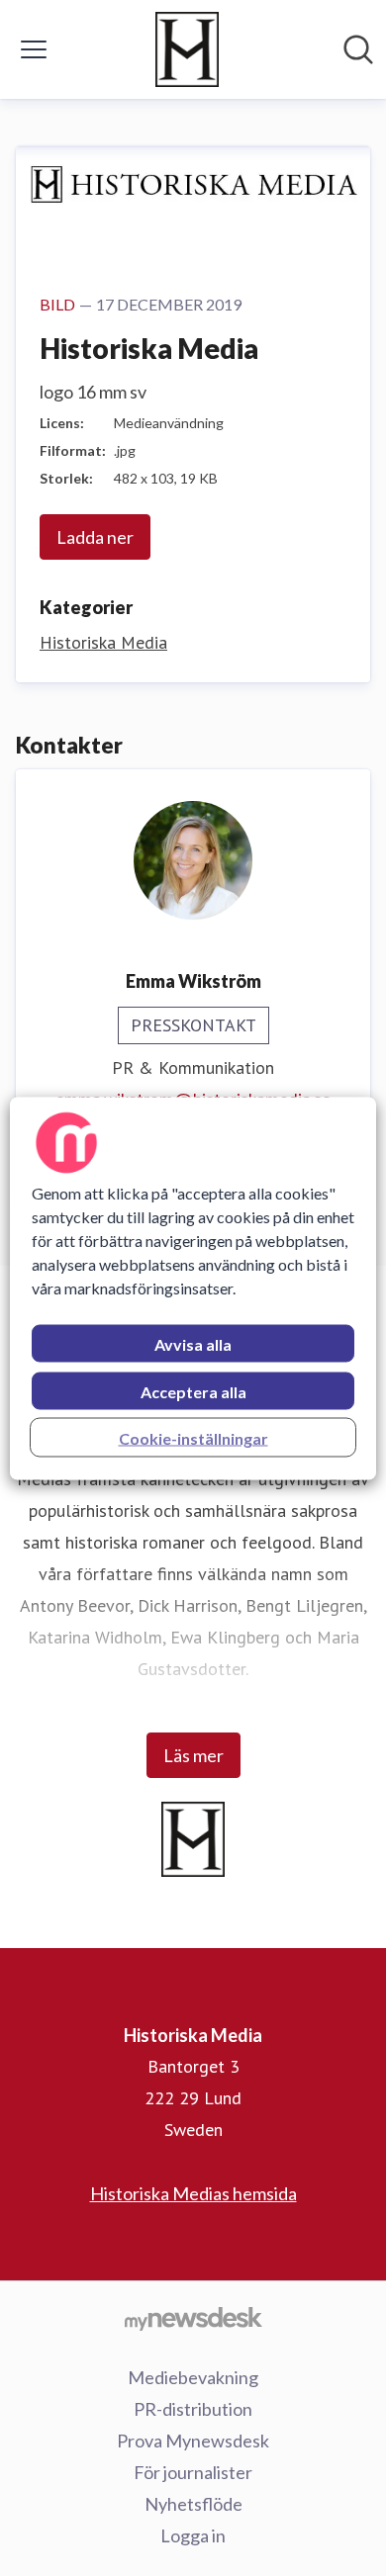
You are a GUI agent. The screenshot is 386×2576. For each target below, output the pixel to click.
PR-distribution (193, 2409)
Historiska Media (103, 642)
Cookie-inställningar (193, 1437)
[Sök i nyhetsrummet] (358, 49)
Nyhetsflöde (193, 2504)
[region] (193, 1288)
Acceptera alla (193, 1391)
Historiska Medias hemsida (193, 2193)
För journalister (193, 2472)
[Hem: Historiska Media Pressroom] (187, 49)
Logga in (193, 2535)
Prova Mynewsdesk (193, 2441)
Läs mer (193, 1755)
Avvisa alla (193, 1343)
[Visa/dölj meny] (34, 49)
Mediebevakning (193, 2377)
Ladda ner (95, 537)
